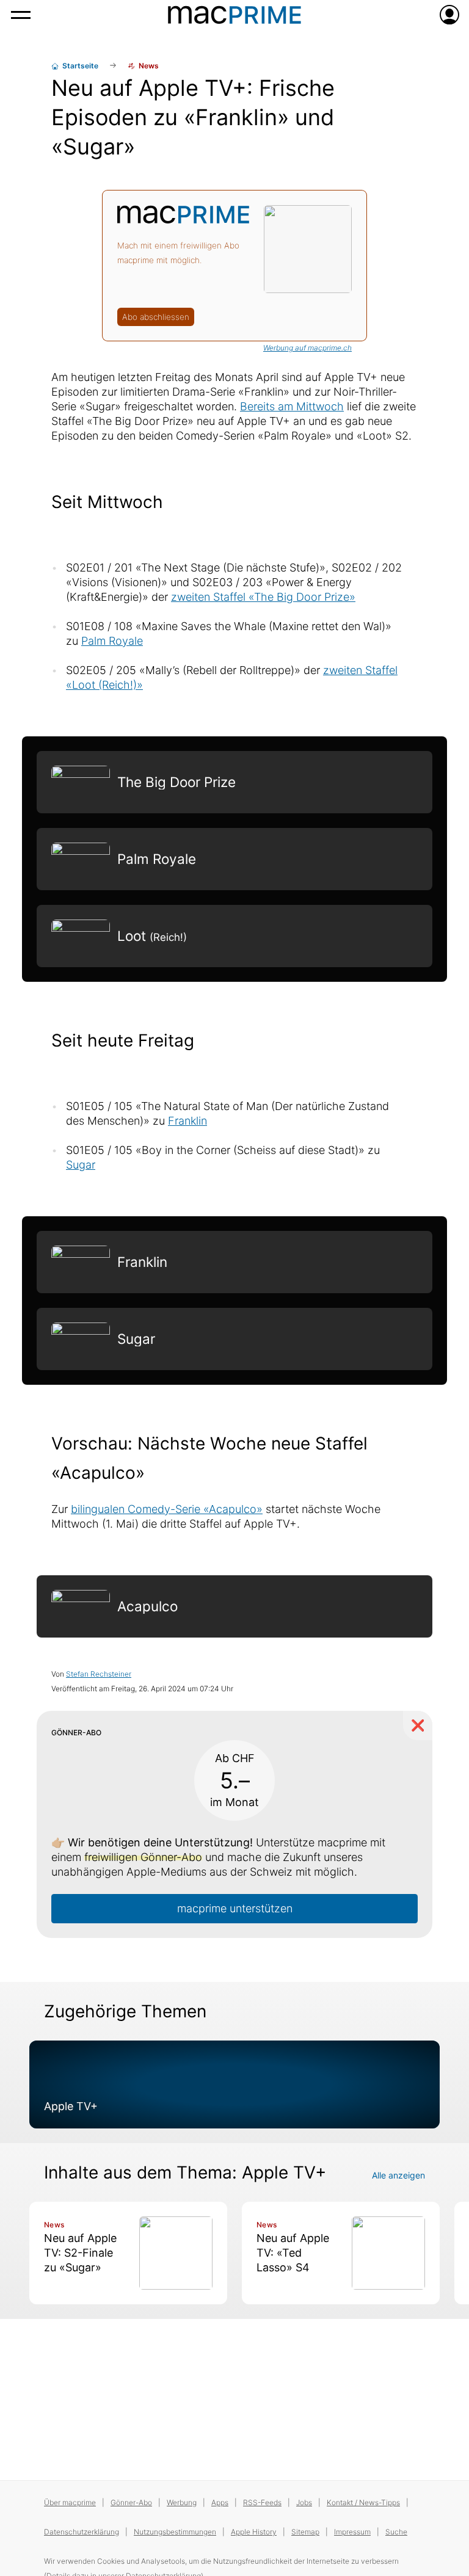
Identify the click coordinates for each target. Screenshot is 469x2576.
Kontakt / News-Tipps (363, 2502)
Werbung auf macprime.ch (307, 348)
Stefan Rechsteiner (99, 1674)
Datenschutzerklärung (82, 2532)
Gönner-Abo (131, 2502)
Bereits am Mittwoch (292, 406)
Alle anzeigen (398, 2175)
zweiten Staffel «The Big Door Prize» (263, 597)
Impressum (352, 2532)
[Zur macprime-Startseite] (234, 15)
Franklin (187, 1121)
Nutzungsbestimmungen (175, 2532)
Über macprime (70, 2502)
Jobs (304, 2502)
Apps (220, 2502)
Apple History (254, 2532)
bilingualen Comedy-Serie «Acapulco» (167, 1509)
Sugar (81, 1165)
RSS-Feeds (262, 2502)
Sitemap (305, 2532)
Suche (396, 2532)
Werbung (182, 2502)
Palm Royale (112, 641)
